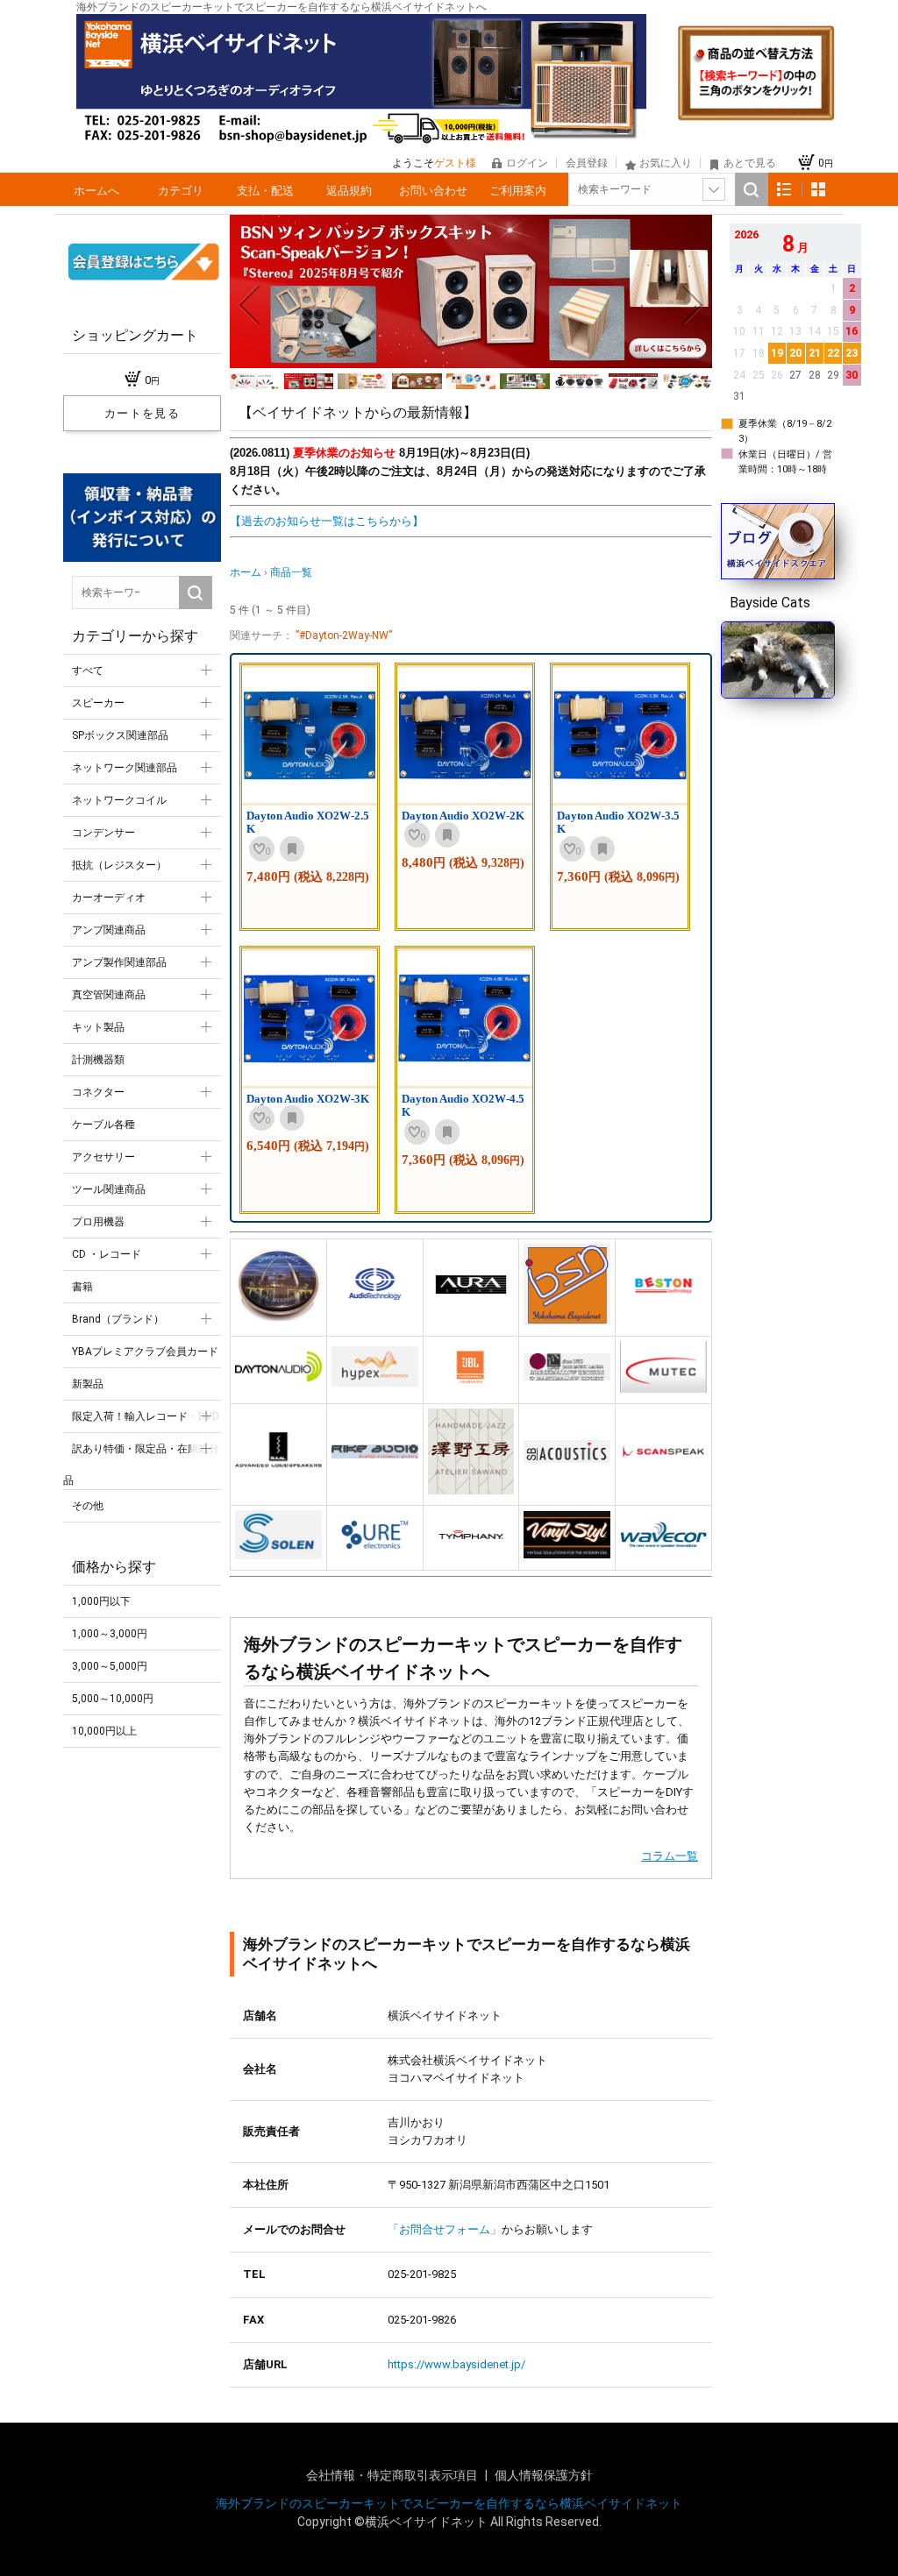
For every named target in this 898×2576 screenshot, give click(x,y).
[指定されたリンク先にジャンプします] (471, 364)
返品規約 (349, 191)
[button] (249, 305)
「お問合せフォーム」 (445, 2229)
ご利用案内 (518, 191)
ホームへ (96, 191)
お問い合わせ (433, 191)
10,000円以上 (104, 1731)
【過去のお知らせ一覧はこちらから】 (327, 521)
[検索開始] (752, 189)
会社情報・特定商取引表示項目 (393, 2475)
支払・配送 (265, 191)
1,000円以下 (101, 1601)
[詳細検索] (714, 189)
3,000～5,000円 (110, 1666)
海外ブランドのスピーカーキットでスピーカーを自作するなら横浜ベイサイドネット (449, 2503)
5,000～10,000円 (113, 1699)
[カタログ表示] (818, 190)
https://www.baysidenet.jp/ (456, 2364)
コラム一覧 (670, 1856)
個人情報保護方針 (544, 2475)
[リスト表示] (784, 190)
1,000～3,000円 (110, 1634)
